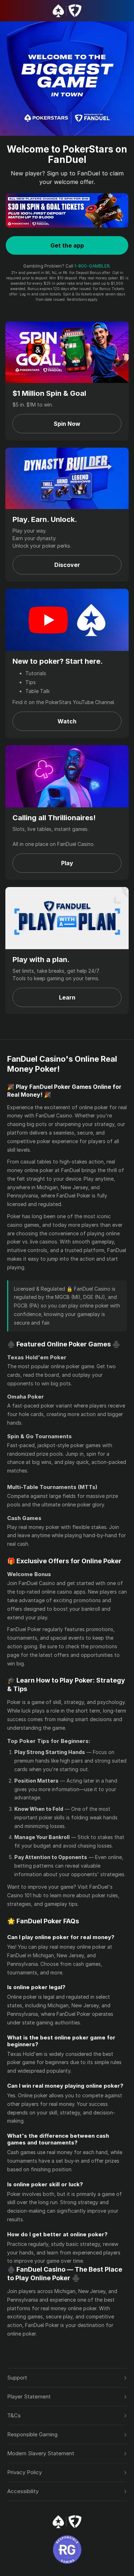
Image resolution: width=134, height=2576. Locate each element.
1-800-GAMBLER (92, 266)
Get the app (67, 245)
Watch (67, 721)
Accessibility (23, 2491)
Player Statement (29, 2396)
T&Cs (14, 2415)
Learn (67, 997)
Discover (67, 565)
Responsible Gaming (32, 2434)
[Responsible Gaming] (67, 2550)
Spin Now (67, 424)
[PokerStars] (67, 2522)
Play (67, 863)
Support (17, 2378)
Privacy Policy (24, 2472)
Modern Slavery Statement (41, 2453)
